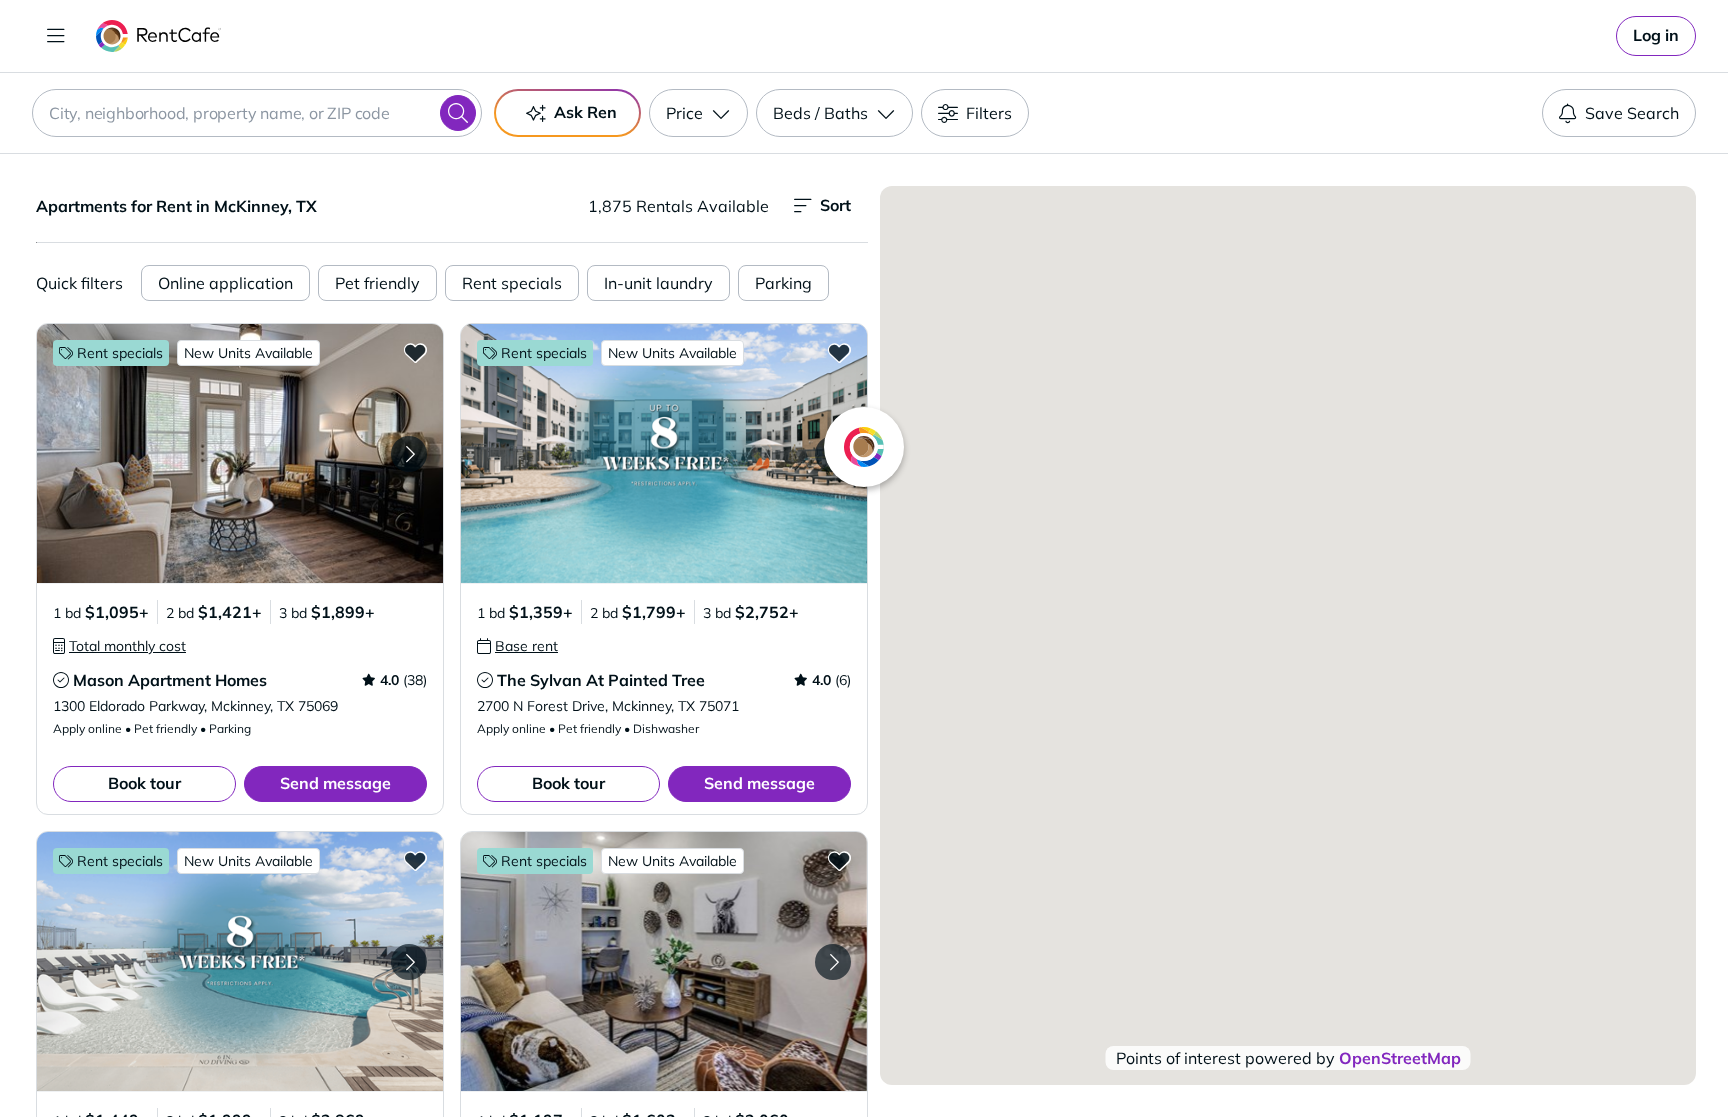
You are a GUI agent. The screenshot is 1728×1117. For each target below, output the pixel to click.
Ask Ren (585, 112)
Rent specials (512, 283)
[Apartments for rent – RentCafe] (158, 36)
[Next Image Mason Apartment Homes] (409, 454)
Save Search (1632, 113)
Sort (835, 205)
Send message (335, 783)
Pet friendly (377, 283)
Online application (225, 283)
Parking (783, 283)
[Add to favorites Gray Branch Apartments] (839, 860)
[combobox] (257, 113)
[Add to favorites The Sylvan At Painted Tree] (839, 352)
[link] (1656, 36)
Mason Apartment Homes (170, 680)
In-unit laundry (658, 283)
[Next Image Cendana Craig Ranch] (409, 962)
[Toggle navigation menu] (56, 36)
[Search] (458, 113)
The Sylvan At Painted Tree (601, 680)
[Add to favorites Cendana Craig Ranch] (415, 860)
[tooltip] (119, 646)
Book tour (144, 783)
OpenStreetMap (1400, 1058)
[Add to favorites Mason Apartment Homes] (415, 352)
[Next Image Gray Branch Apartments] (833, 962)
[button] (240, 453)
